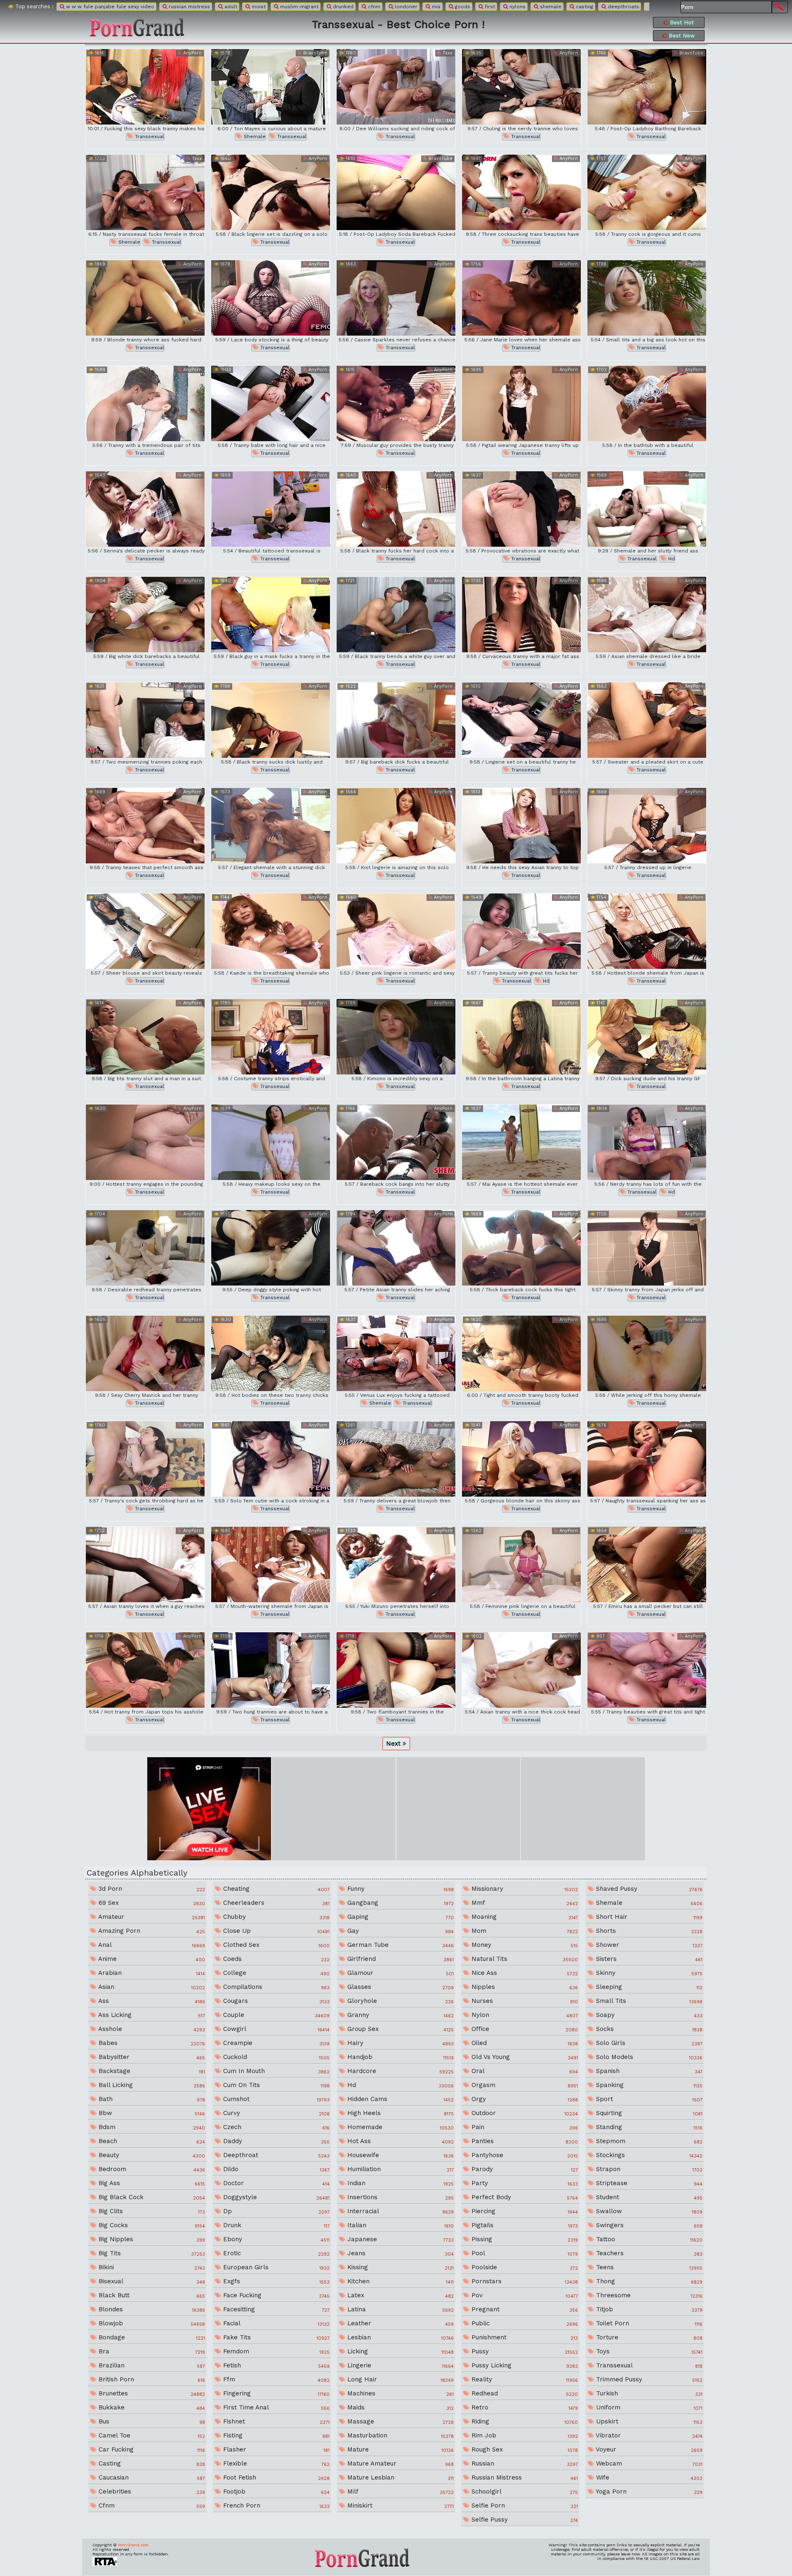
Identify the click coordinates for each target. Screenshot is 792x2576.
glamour (400, 1973)
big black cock (151, 2197)
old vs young (524, 2057)
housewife (400, 2155)
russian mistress (189, 7)
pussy (524, 2351)
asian (151, 1987)
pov (524, 2295)
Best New (681, 36)
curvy (275, 2113)
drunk (275, 2225)
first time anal (275, 2407)
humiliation (400, 2169)
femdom (275, 2351)
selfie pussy (524, 2520)
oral (524, 2071)
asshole (151, 2029)
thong (648, 2281)
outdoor (524, 2113)
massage (400, 2421)
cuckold (275, 2057)
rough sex (524, 2449)
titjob (648, 2309)
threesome (648, 2295)
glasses (400, 1987)
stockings (648, 2155)
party (524, 2183)
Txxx (447, 53)
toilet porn (648, 2323)
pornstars (524, 2281)
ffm (275, 2379)
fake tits (275, 2337)
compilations (275, 1987)
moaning (524, 1917)
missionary (524, 1889)
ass (151, 2001)
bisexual (151, 2281)
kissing (400, 2267)
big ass (151, 2183)
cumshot (275, 2099)
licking (400, 2351)
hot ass (400, 2141)
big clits (151, 2211)
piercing (524, 2211)
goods (462, 7)
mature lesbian (400, 2477)
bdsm (151, 2127)
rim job (524, 2435)
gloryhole (400, 2001)
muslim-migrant (298, 7)
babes (151, 2043)
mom (524, 1931)
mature (400, 2449)
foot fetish (275, 2477)
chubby (275, 1917)
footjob (275, 2491)
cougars (275, 2001)
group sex (400, 2029)
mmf (524, 1903)
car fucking (151, 2449)
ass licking (151, 2015)
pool (524, 2253)
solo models (648, 2057)
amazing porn (151, 1931)
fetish (275, 2365)
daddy (275, 2141)
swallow (648, 2211)
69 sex (151, 1903)
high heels (400, 2113)
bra (151, 2351)
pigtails (524, 2225)
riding (524, 2421)
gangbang (400, 1903)
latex (400, 2295)
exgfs (275, 2281)
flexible (275, 2463)
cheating (275, 1889)
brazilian (151, 2365)
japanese (400, 2239)
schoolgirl (524, 2491)
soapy (648, 2015)
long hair (400, 2379)
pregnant (524, 2309)
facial (275, 2323)
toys (648, 2351)
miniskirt (400, 2505)
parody (524, 2169)
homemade (400, 2127)
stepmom (648, 2141)
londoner (405, 7)
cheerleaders (275, 1903)
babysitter (151, 2057)
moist (258, 7)
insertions (400, 2197)
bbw (151, 2113)
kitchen (400, 2281)
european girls (275, 2267)
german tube (400, 1945)
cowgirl (275, 2029)
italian (400, 2225)
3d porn (151, 1889)
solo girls (648, 2043)
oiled (524, 2043)
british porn (151, 2379)
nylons (517, 7)
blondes (151, 2309)
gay (400, 1931)
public (524, 2323)
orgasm (524, 2085)
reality (524, 2379)
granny (400, 2015)
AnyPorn (192, 53)
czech (275, 2127)
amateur (151, 1917)
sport (648, 2099)
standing (648, 2127)
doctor (275, 2183)
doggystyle (275, 2197)
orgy (524, 2099)
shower (648, 1945)
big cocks (151, 2225)
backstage (151, 2071)
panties (524, 2141)
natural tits (524, 1959)
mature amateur (400, 2463)
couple (275, 2015)
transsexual (149, 136)
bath (151, 2099)
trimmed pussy (648, 2379)
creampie (275, 2043)
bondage (151, 2337)
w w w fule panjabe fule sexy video (109, 7)
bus (151, 2421)
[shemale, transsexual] (271, 87)
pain (524, 2127)
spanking (648, 2085)
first (489, 7)
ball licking (151, 2085)
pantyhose (524, 2155)
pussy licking (524, 2365)
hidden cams (400, 2099)
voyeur (648, 2449)
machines (400, 2393)
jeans (400, 2253)
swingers (648, 2225)
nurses (524, 2001)
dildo (275, 2169)
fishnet (275, 2421)
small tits (648, 2001)
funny (400, 1889)
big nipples (151, 2239)
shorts (648, 1931)
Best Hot (681, 22)
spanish (648, 2071)
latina (400, 2309)
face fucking (275, 2295)
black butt (151, 2295)
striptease (648, 2183)
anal (151, 1945)
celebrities (151, 2491)
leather (400, 2323)
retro (524, 2407)
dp (275, 2211)
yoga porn (648, 2491)
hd (671, 559)
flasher (275, 2449)
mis (435, 7)
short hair (648, 1917)
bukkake (151, 2407)
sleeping (648, 1987)
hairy (400, 2043)
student (648, 2197)
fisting (275, 2435)
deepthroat (275, 2155)
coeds (275, 1959)
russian (524, 2463)
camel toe (151, 2435)
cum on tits (275, 2085)
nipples (524, 1987)
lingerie (400, 2365)
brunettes (151, 2393)
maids (400, 2407)
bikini (151, 2267)
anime (151, 1959)
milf (400, 2491)
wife (648, 2477)
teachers (648, 2253)
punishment (524, 2337)
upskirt (648, 2421)
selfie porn (524, 2505)
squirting (648, 2113)
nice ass (524, 1973)
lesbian (400, 2337)
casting (584, 7)
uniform (648, 2407)
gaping (400, 1917)
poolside (524, 2267)
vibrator (648, 2435)
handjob (400, 2057)
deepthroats (622, 7)
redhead (524, 2393)
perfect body (524, 2197)
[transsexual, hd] (647, 509)
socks (648, 2029)
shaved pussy (648, 1889)
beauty (151, 2155)
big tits (151, 2253)
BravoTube (314, 53)
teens (648, 2267)
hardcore (400, 2071)
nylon (524, 2015)
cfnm (373, 7)
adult (230, 7)
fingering (275, 2393)
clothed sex (275, 1945)
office (524, 2029)
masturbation (400, 2435)
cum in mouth (275, 2071)
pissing (524, 2239)
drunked (342, 7)
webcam (648, 2463)
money (524, 1945)
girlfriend (400, 1959)
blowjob (151, 2323)
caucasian (151, 2477)
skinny (648, 1973)
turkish (648, 2393)
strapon (648, 2169)
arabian (151, 1973)
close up (275, 1931)
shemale (550, 7)
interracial (400, 2211)
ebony (275, 2239)
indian (400, 2183)
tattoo (648, 2239)
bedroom (151, 2169)
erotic (275, 2253)
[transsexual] (145, 87)
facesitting (275, 2309)
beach (151, 2141)
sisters (648, 1959)
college (275, 1973)
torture (648, 2337)
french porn (275, 2505)
